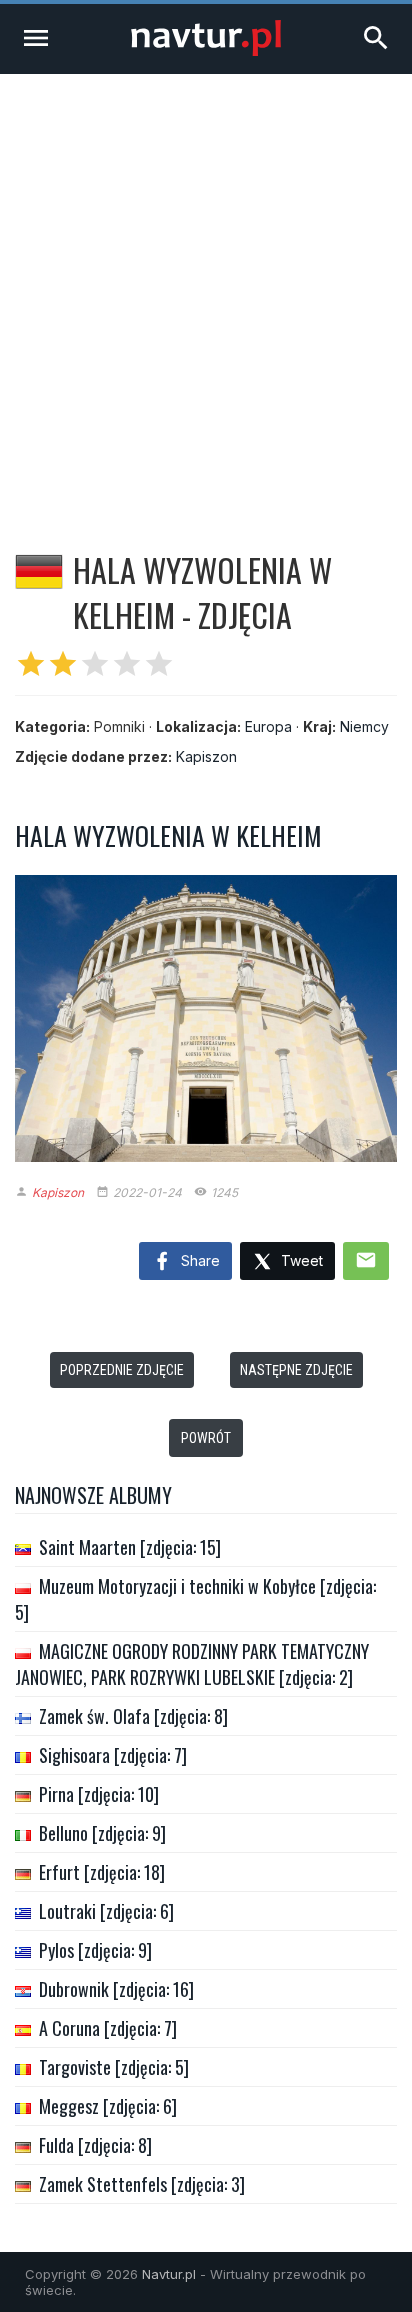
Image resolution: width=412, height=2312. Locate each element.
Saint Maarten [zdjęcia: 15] (130, 1547)
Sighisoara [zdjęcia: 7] (113, 1755)
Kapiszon (206, 756)
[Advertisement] (206, 290)
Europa (268, 726)
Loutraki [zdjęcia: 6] (106, 1911)
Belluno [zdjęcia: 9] (102, 1833)
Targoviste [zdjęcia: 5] (114, 2067)
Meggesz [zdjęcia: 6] (108, 2106)
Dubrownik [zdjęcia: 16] (116, 1989)
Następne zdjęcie (296, 1370)
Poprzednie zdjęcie (122, 1370)
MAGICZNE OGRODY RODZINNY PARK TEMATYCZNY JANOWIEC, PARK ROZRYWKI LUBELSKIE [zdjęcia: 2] (192, 1664)
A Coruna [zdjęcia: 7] (108, 2028)
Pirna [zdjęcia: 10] (99, 1794)
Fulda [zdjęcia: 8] (95, 2145)
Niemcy (364, 726)
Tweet (300, 1260)
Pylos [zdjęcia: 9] (95, 1950)
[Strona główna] (206, 50)
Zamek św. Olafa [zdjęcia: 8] (133, 1716)
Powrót (206, 1438)
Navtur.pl (169, 2274)
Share (198, 1260)
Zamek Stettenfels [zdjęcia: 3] (142, 2184)
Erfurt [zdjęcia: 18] (102, 1872)
